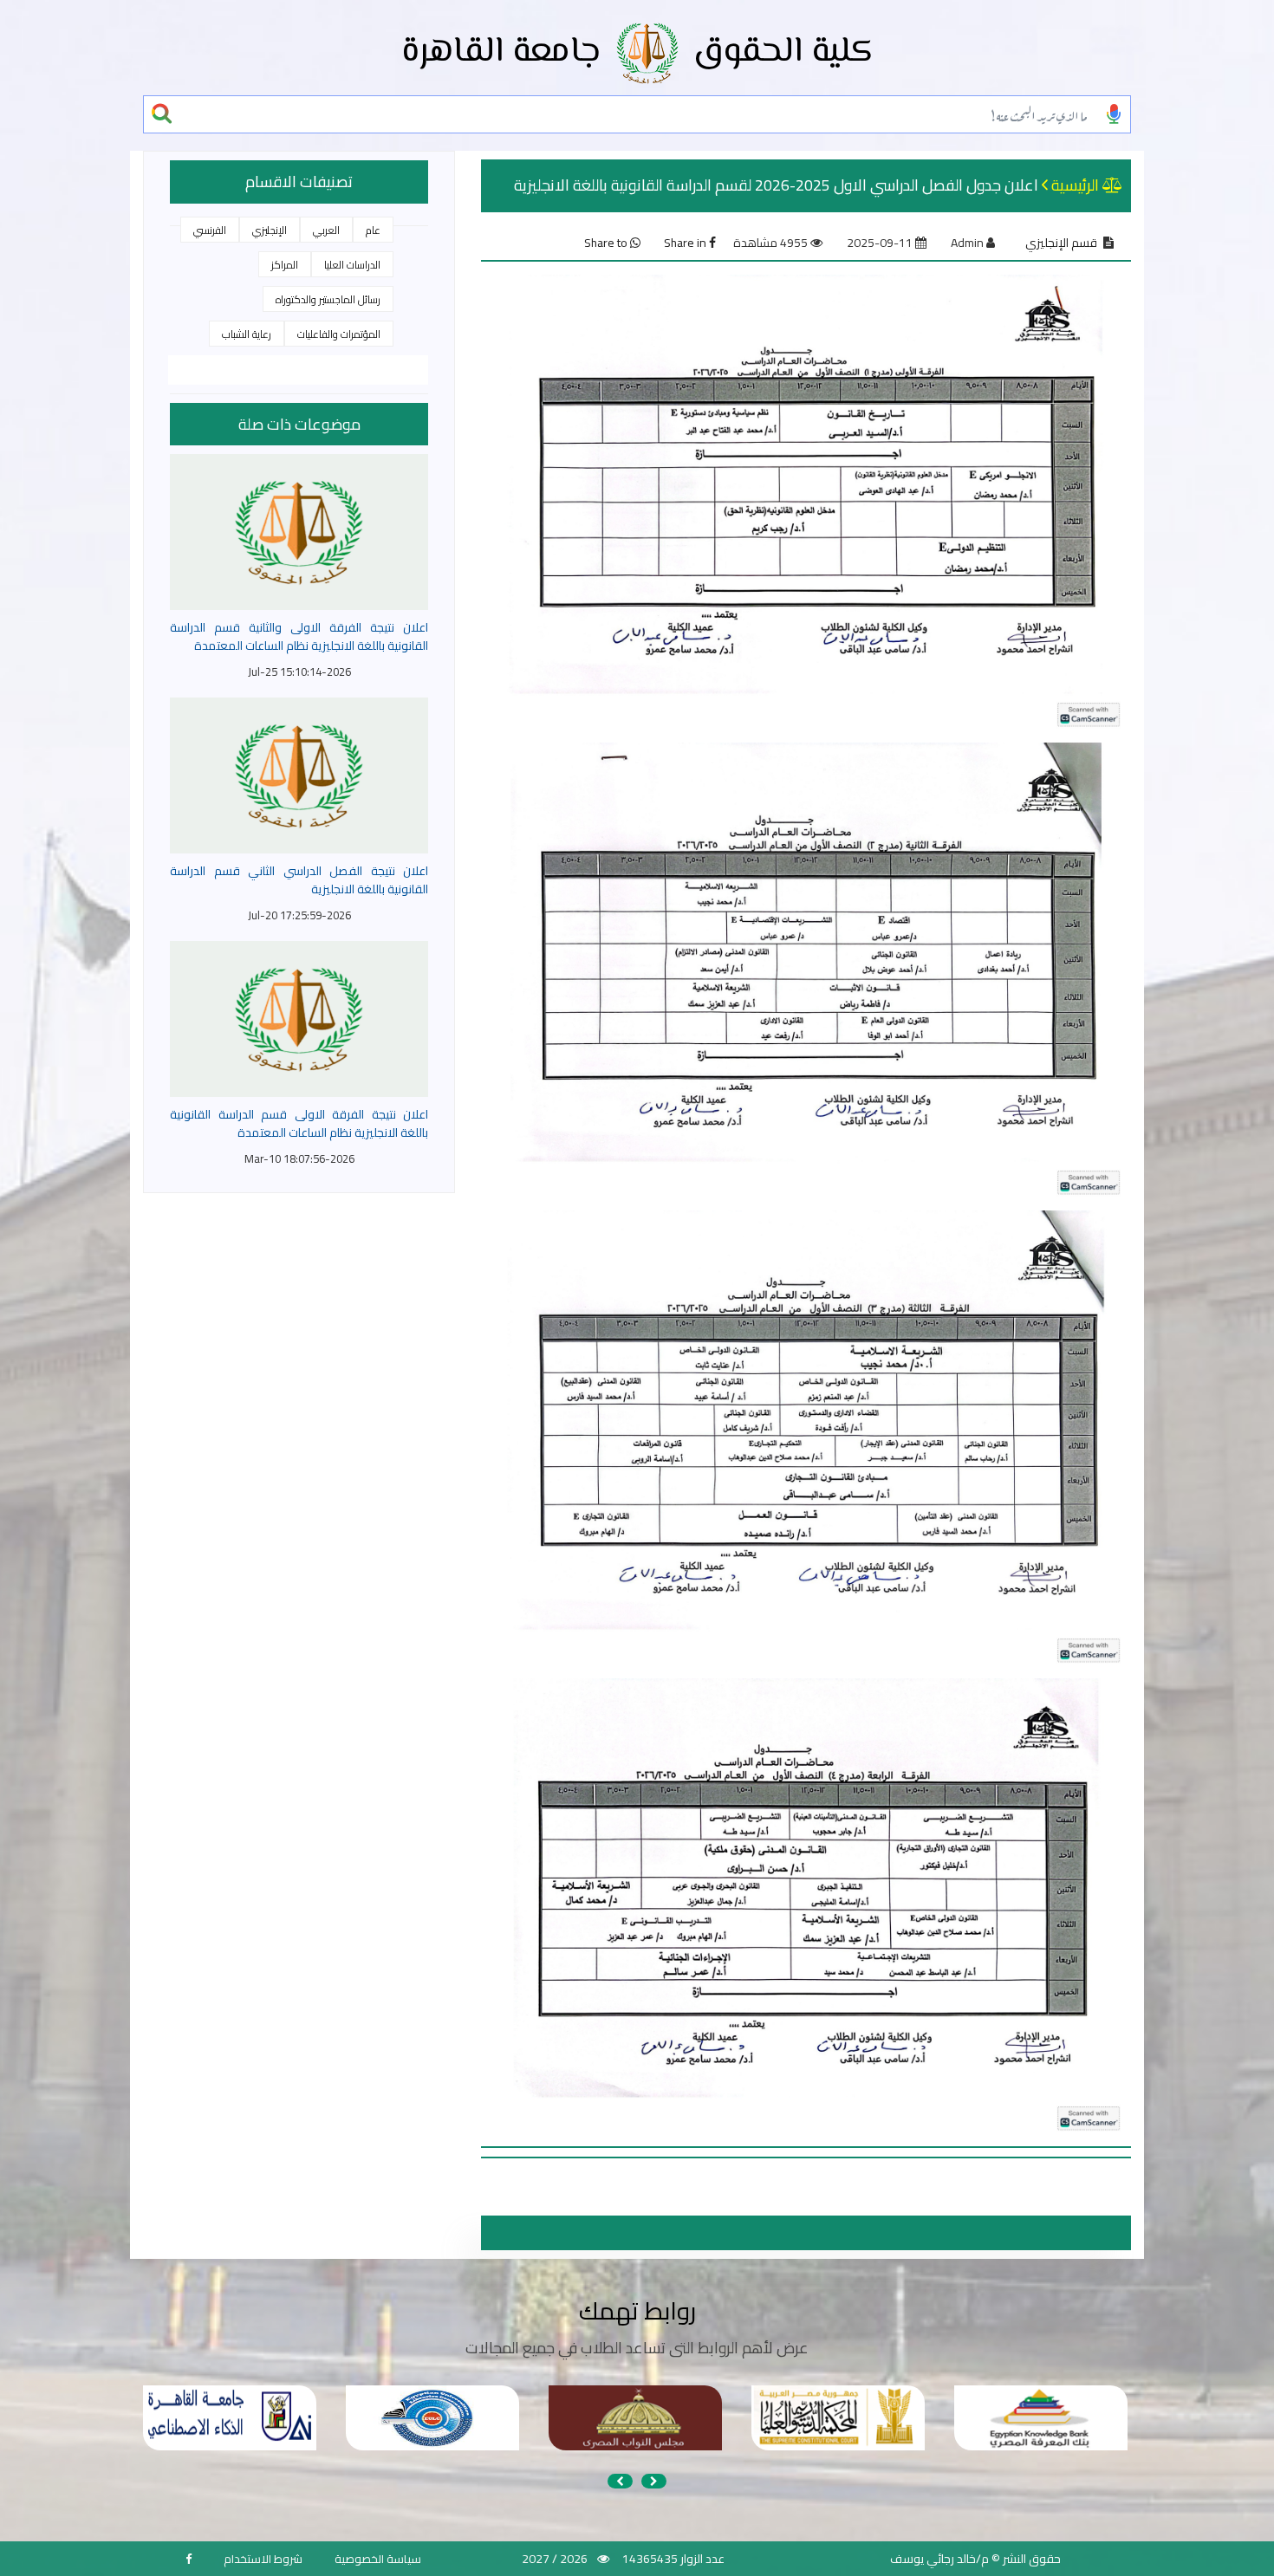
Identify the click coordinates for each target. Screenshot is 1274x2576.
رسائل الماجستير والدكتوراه (328, 299)
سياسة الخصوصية (378, 2559)
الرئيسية (1075, 185)
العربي (326, 230)
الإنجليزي (270, 230)
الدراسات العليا (352, 265)
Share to (607, 243)
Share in (686, 243)
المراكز (285, 265)
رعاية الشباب (247, 334)
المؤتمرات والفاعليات (339, 334)
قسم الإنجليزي (1061, 243)
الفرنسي (210, 230)
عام (373, 230)
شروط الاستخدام (263, 2559)
